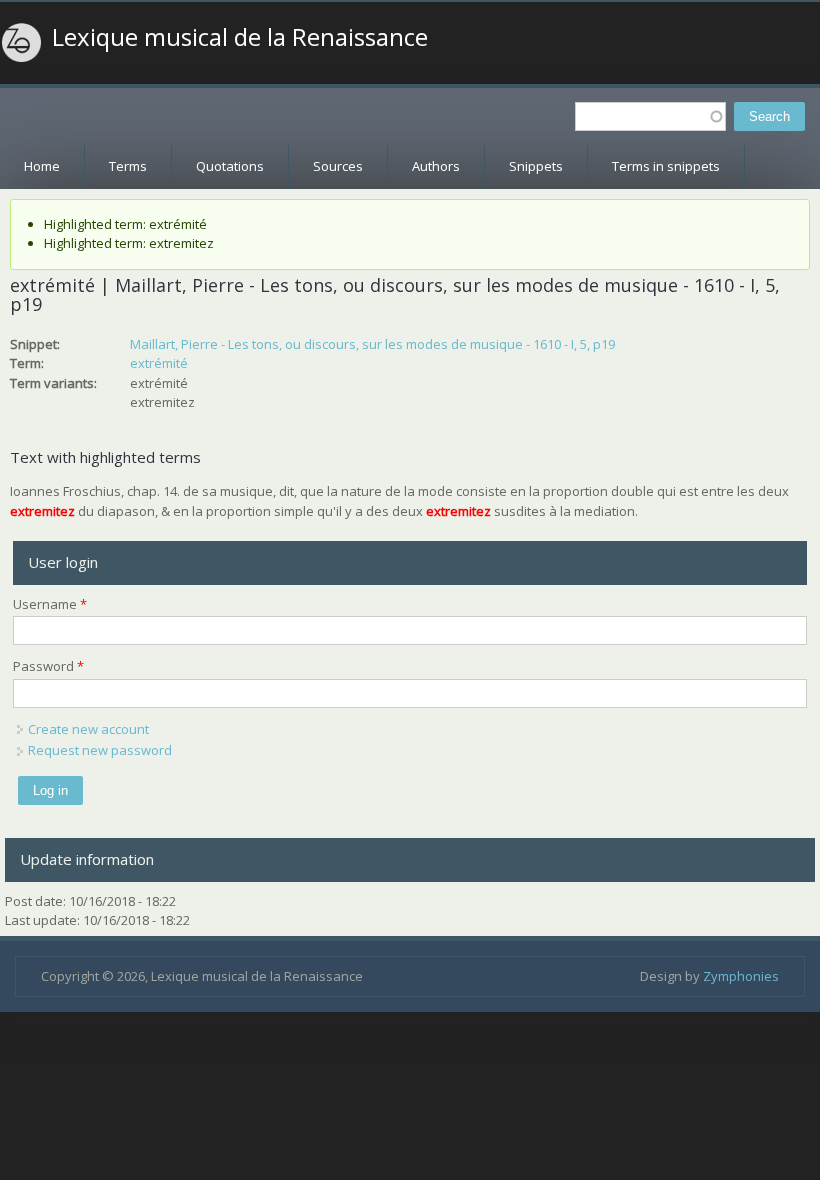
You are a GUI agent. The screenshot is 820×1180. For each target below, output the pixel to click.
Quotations (230, 166)
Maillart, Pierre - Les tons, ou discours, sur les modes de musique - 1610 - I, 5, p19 (372, 344)
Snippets (536, 166)
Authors (436, 166)
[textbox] (650, 116)
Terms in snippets (666, 166)
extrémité (159, 363)
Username (50, 604)
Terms (128, 166)
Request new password (100, 750)
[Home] (22, 43)
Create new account (88, 729)
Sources (338, 166)
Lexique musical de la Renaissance (240, 37)
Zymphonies (741, 976)
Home (42, 166)
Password (48, 666)
